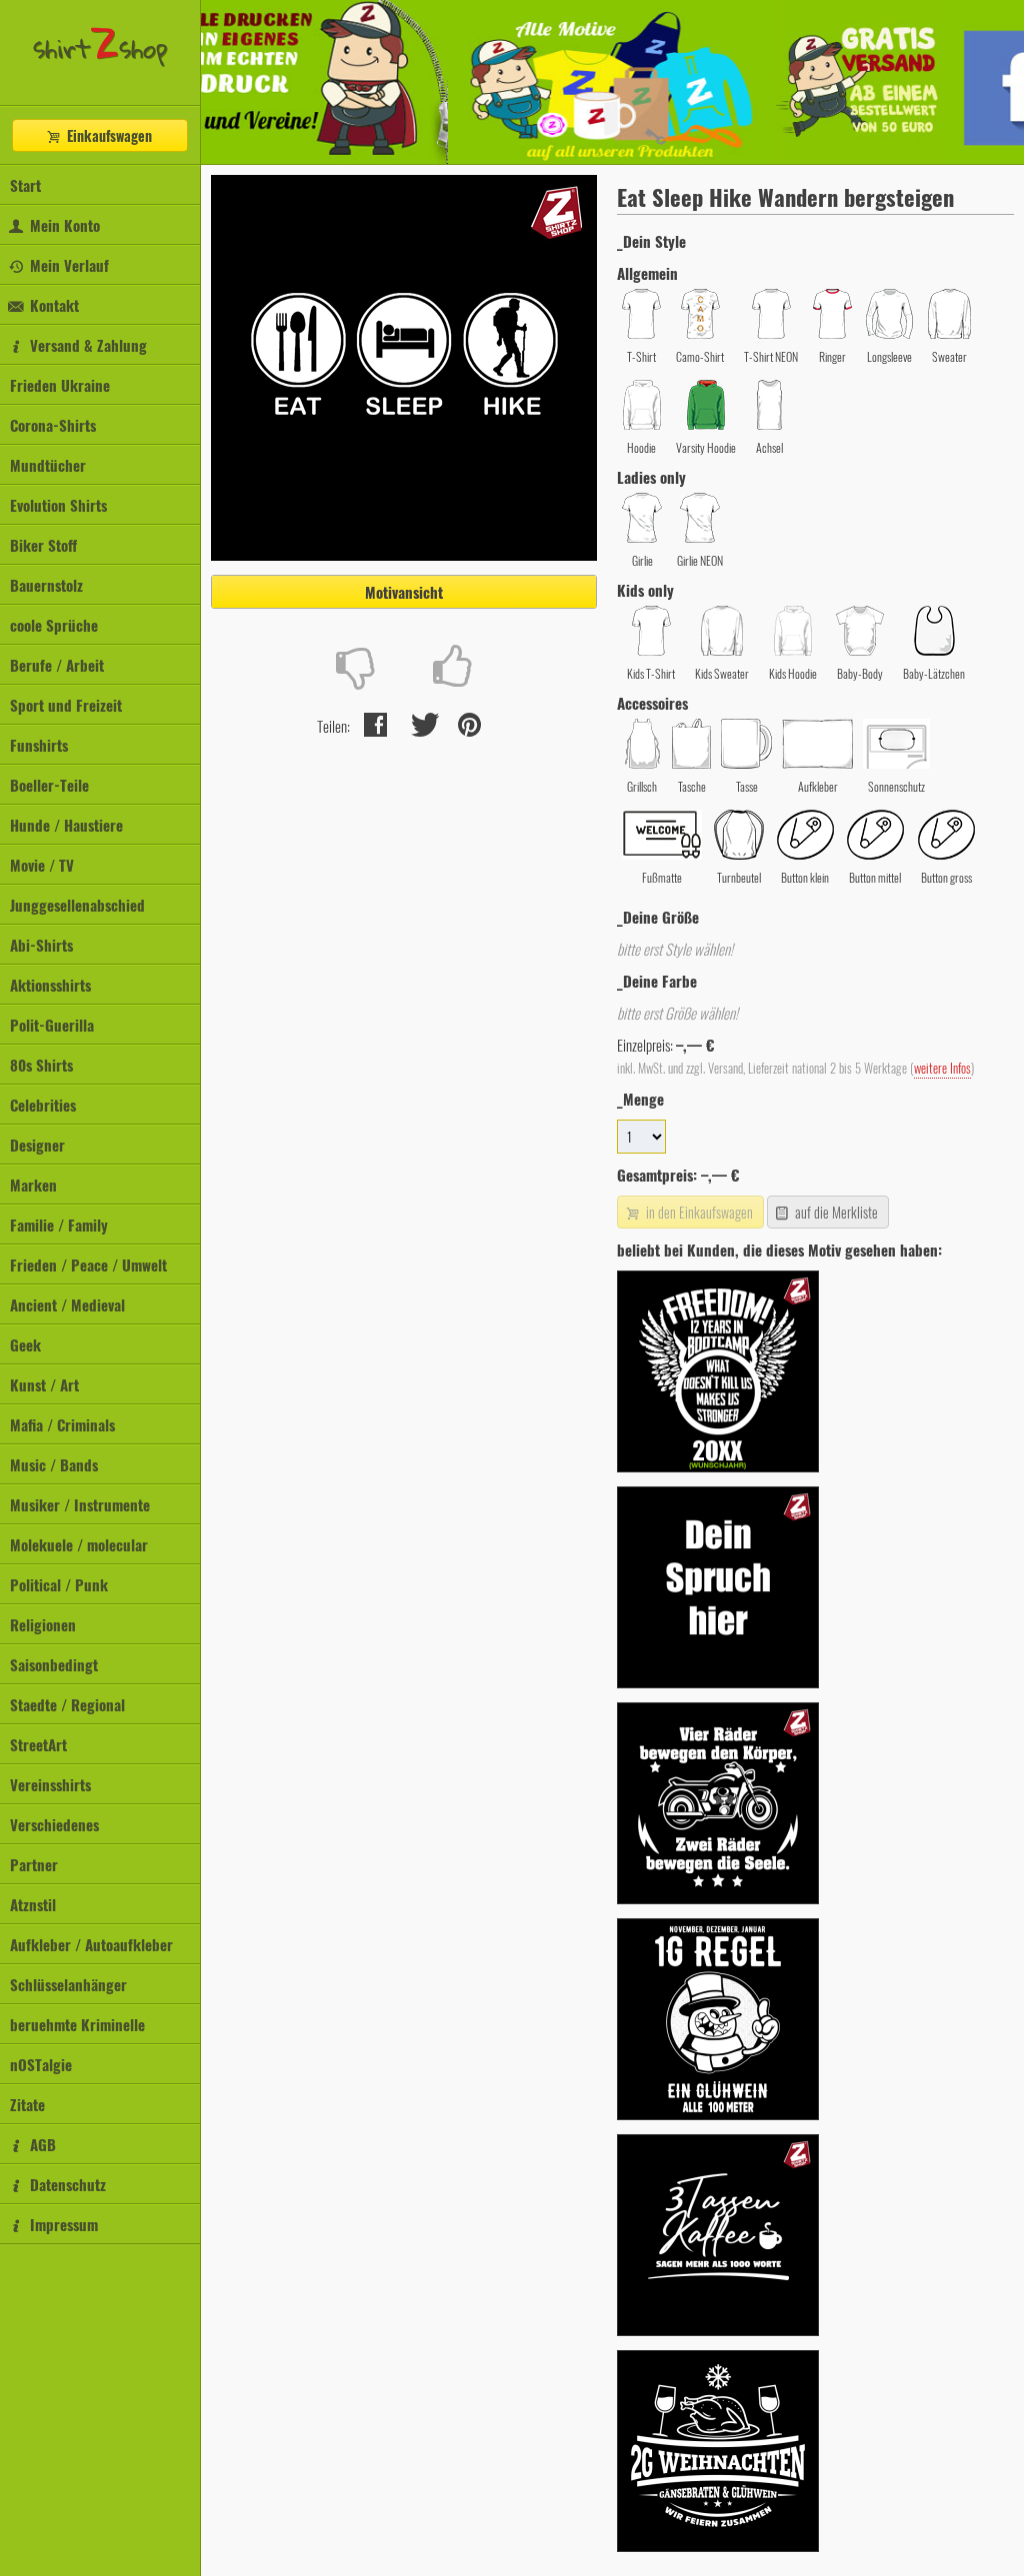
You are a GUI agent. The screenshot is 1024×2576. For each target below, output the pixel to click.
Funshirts (39, 745)
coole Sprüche (54, 625)
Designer (37, 1145)
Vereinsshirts (50, 1784)
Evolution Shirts (58, 505)
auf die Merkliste (835, 1212)
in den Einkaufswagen (698, 1212)
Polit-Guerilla (52, 1025)
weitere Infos (942, 1068)
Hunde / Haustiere (66, 825)
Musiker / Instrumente (80, 1504)
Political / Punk (59, 1584)
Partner (34, 1864)
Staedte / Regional (67, 1704)
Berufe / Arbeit (57, 665)
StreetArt (38, 1744)
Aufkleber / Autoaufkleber (91, 1944)
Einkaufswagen (107, 135)
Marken (33, 1185)
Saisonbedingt (54, 1664)
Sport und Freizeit (66, 705)
